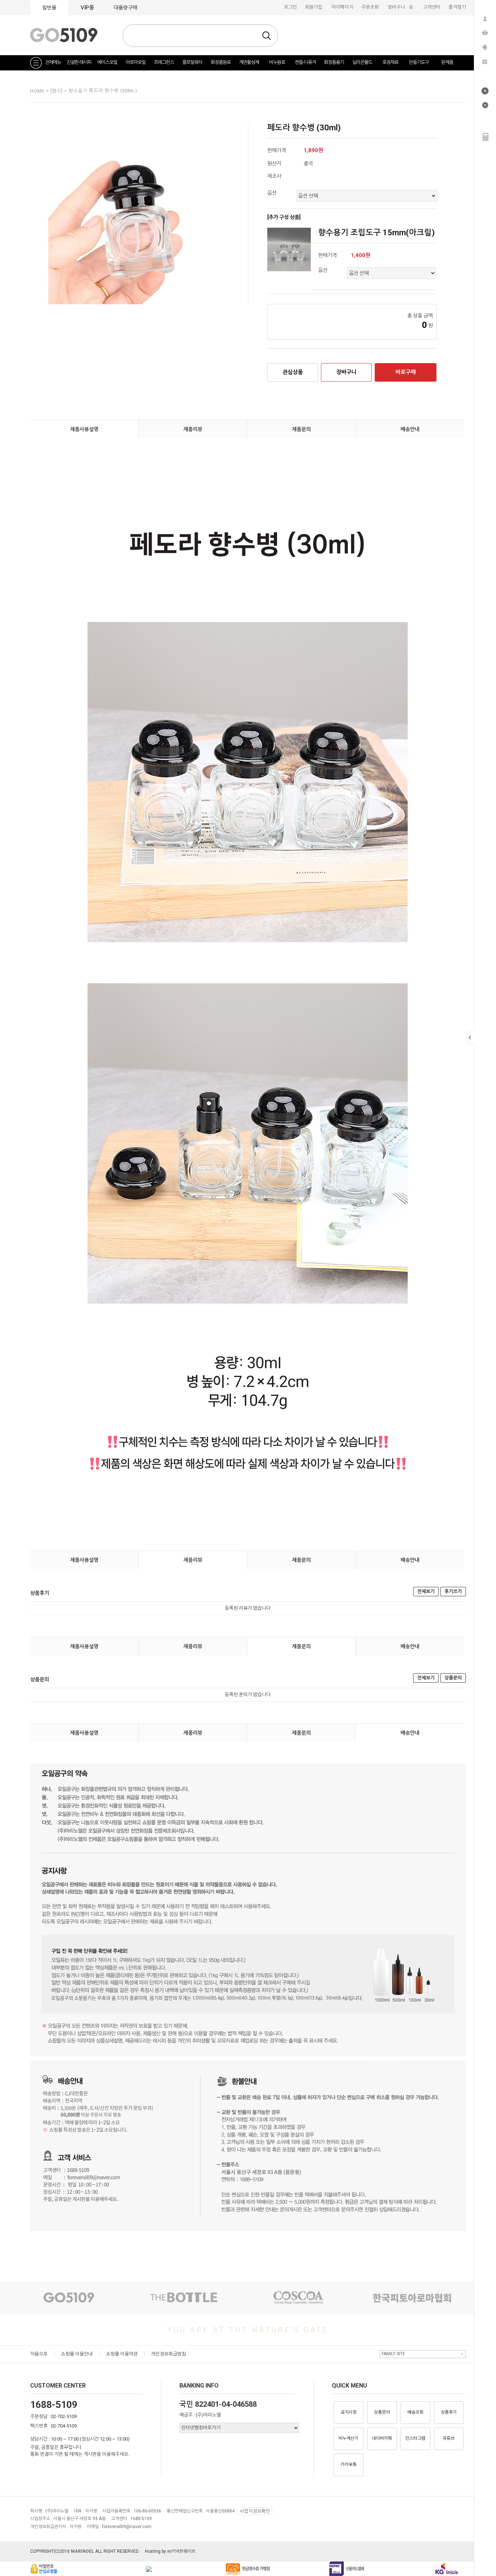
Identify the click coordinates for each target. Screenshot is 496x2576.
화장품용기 (334, 62)
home (37, 91)
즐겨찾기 (457, 7)
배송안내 (410, 429)
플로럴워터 (192, 62)
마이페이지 (342, 7)
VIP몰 (87, 8)
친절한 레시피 (79, 62)
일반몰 (49, 8)
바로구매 (406, 372)
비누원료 (277, 62)
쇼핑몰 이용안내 (77, 2354)
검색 (267, 36)
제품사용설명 (84, 429)
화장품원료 (221, 62)
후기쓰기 (453, 1591)
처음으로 (39, 2354)
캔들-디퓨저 (305, 62)
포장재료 (390, 62)
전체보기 (426, 1591)
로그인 (290, 7)
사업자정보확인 (255, 2511)
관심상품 (293, 372)
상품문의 (453, 1678)
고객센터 (432, 7)
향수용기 (79, 91)
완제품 (447, 62)
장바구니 (401, 7)
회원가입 (314, 7)
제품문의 (301, 429)
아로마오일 (136, 62)
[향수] (57, 91)
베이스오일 (107, 62)
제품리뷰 (193, 429)
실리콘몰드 (362, 62)
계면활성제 (249, 62)
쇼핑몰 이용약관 (122, 2354)
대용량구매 (125, 8)
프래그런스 (164, 62)
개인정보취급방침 (168, 2354)
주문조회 (370, 7)
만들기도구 (419, 62)
